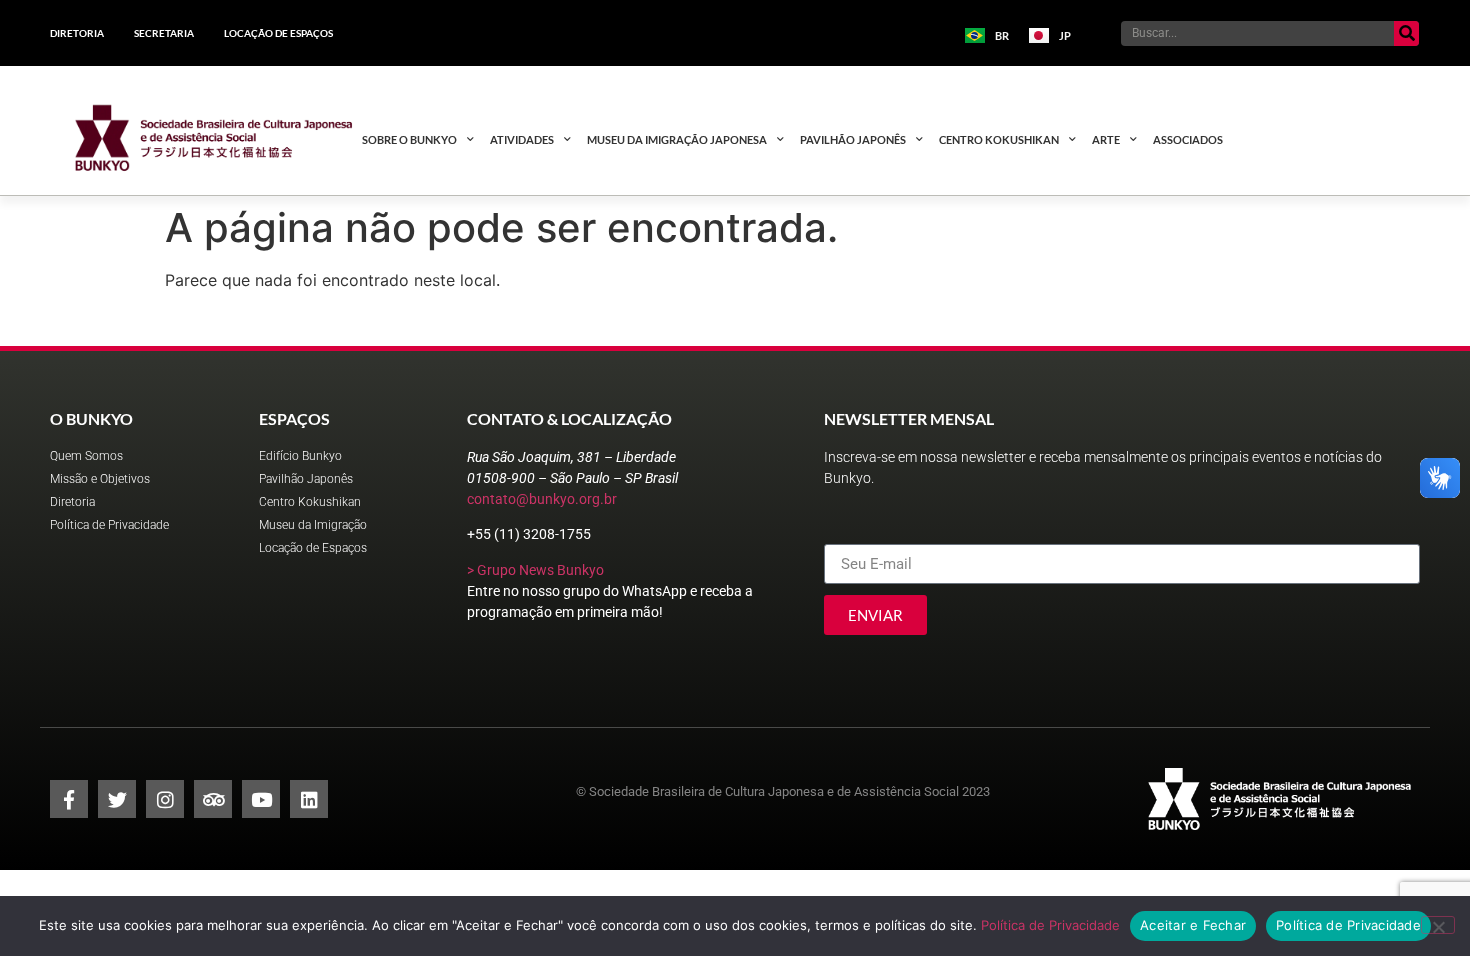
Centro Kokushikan (999, 139)
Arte (1106, 139)
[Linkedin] (309, 799)
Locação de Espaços (278, 33)
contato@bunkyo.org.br (542, 499)
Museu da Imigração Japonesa (677, 139)
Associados (1188, 139)
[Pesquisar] (1406, 33)
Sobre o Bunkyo (409, 139)
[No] (1438, 925)
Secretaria (164, 33)
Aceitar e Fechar (1193, 925)
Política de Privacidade (1050, 925)
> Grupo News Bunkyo (535, 570)
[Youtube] (261, 799)
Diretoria (77, 33)
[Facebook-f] (69, 799)
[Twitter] (117, 799)
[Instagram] (165, 799)
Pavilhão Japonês (853, 139)
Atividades (522, 139)
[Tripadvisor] (213, 799)
